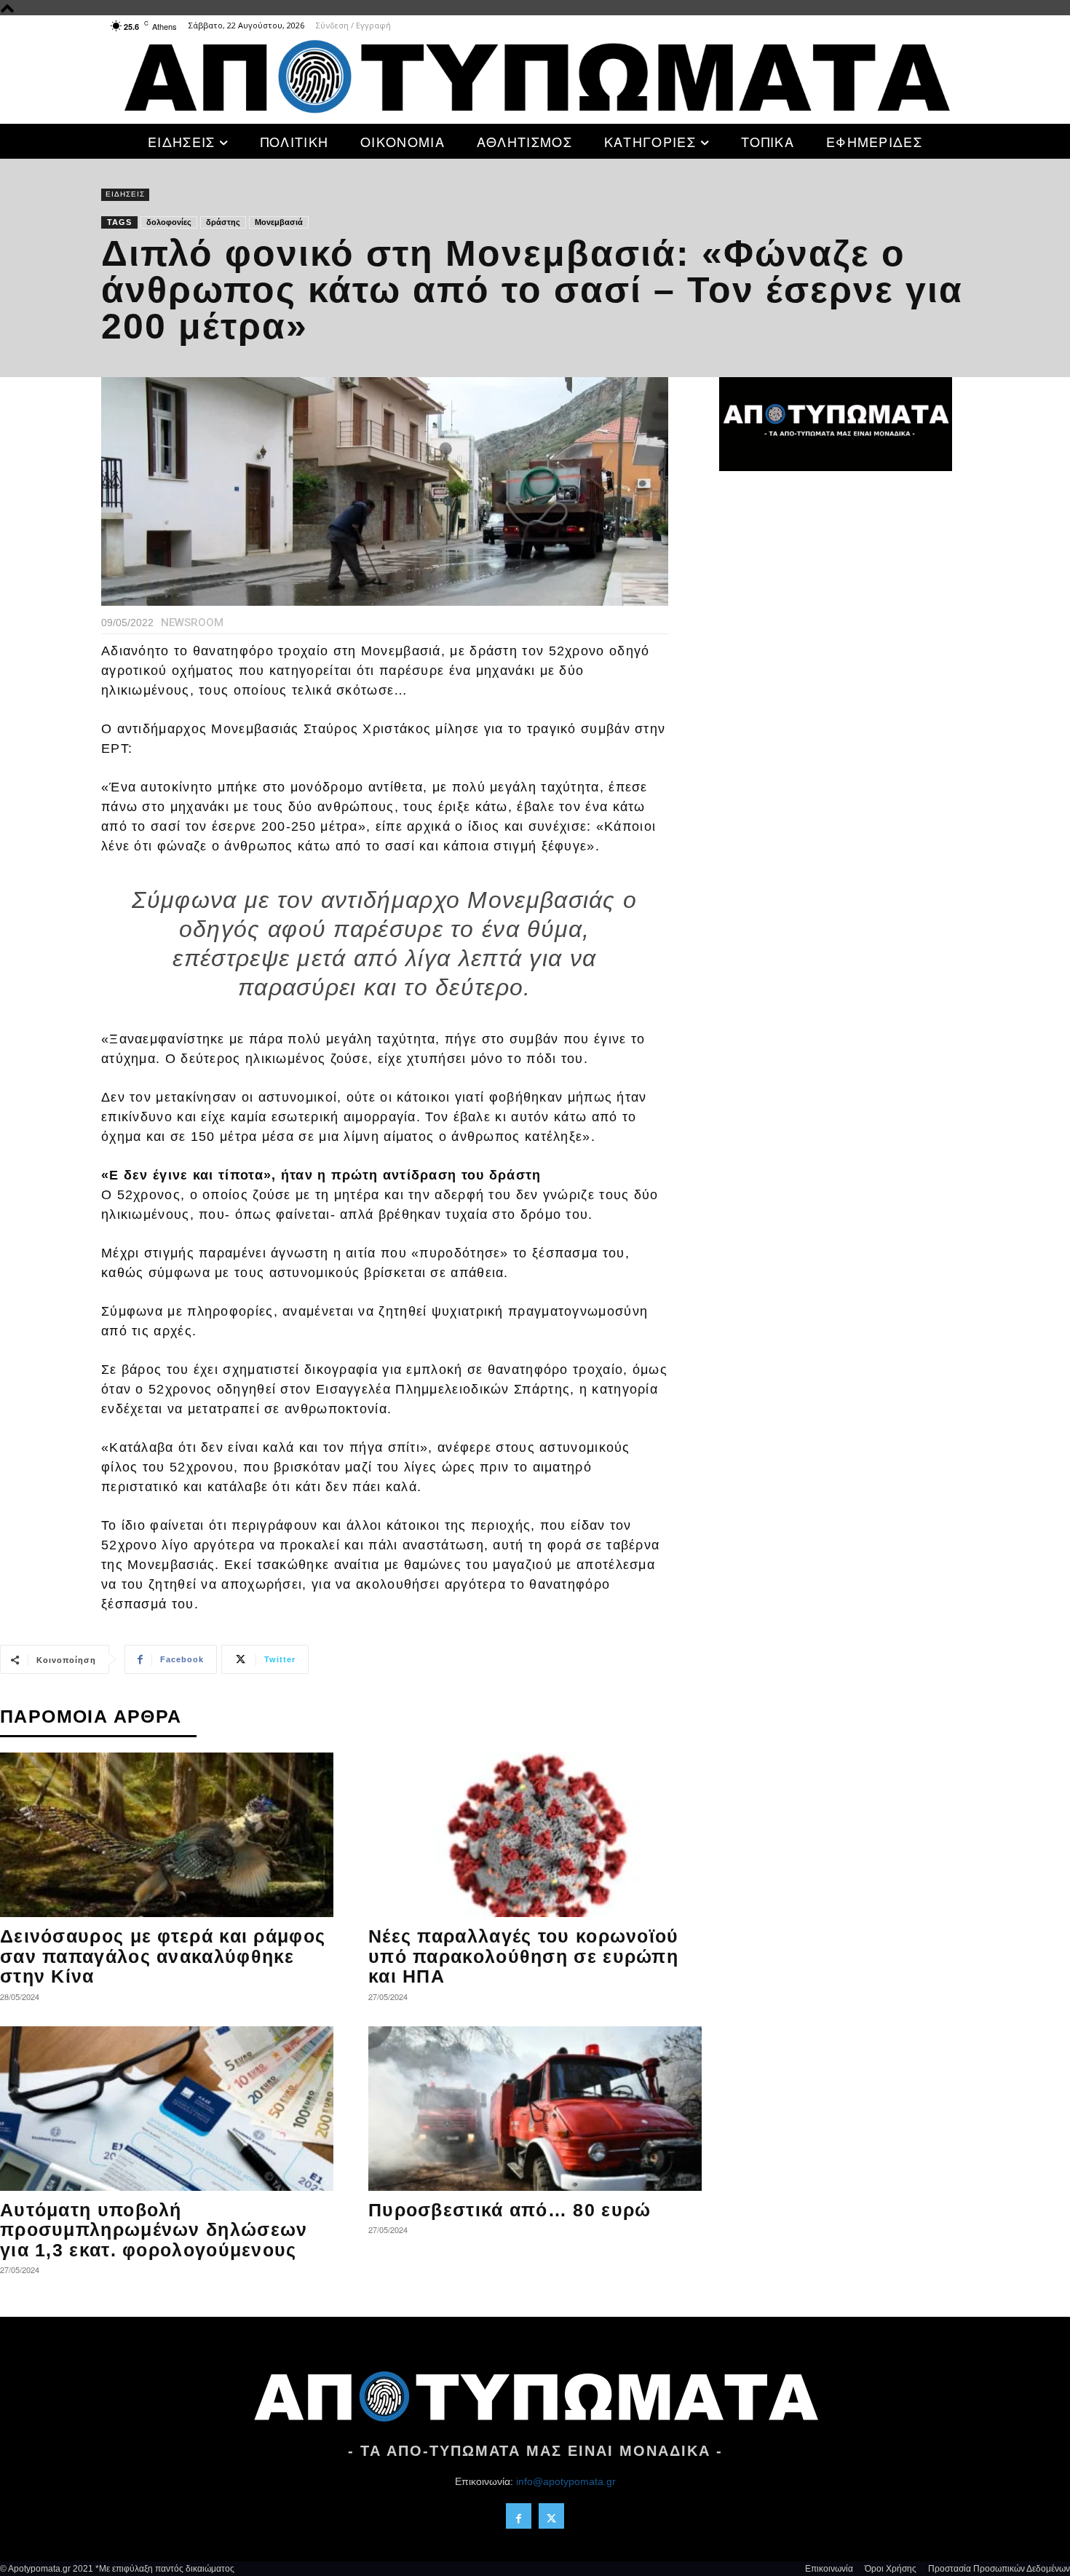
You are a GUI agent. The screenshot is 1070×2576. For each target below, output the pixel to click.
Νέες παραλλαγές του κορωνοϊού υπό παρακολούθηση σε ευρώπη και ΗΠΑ (524, 1956)
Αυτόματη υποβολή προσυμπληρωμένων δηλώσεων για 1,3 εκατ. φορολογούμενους (154, 2230)
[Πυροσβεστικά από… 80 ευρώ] (535, 2109)
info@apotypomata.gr (566, 2481)
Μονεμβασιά (279, 222)
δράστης (223, 222)
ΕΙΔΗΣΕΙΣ (125, 194)
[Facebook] (519, 2516)
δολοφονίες (169, 222)
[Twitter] (551, 2516)
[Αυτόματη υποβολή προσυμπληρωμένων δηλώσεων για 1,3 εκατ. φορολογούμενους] (167, 2109)
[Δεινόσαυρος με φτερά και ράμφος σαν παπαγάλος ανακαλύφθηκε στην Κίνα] (167, 1835)
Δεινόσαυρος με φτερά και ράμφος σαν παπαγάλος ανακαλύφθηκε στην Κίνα (163, 1956)
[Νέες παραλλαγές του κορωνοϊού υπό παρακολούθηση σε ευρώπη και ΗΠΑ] (535, 1835)
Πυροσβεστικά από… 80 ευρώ (510, 2210)
